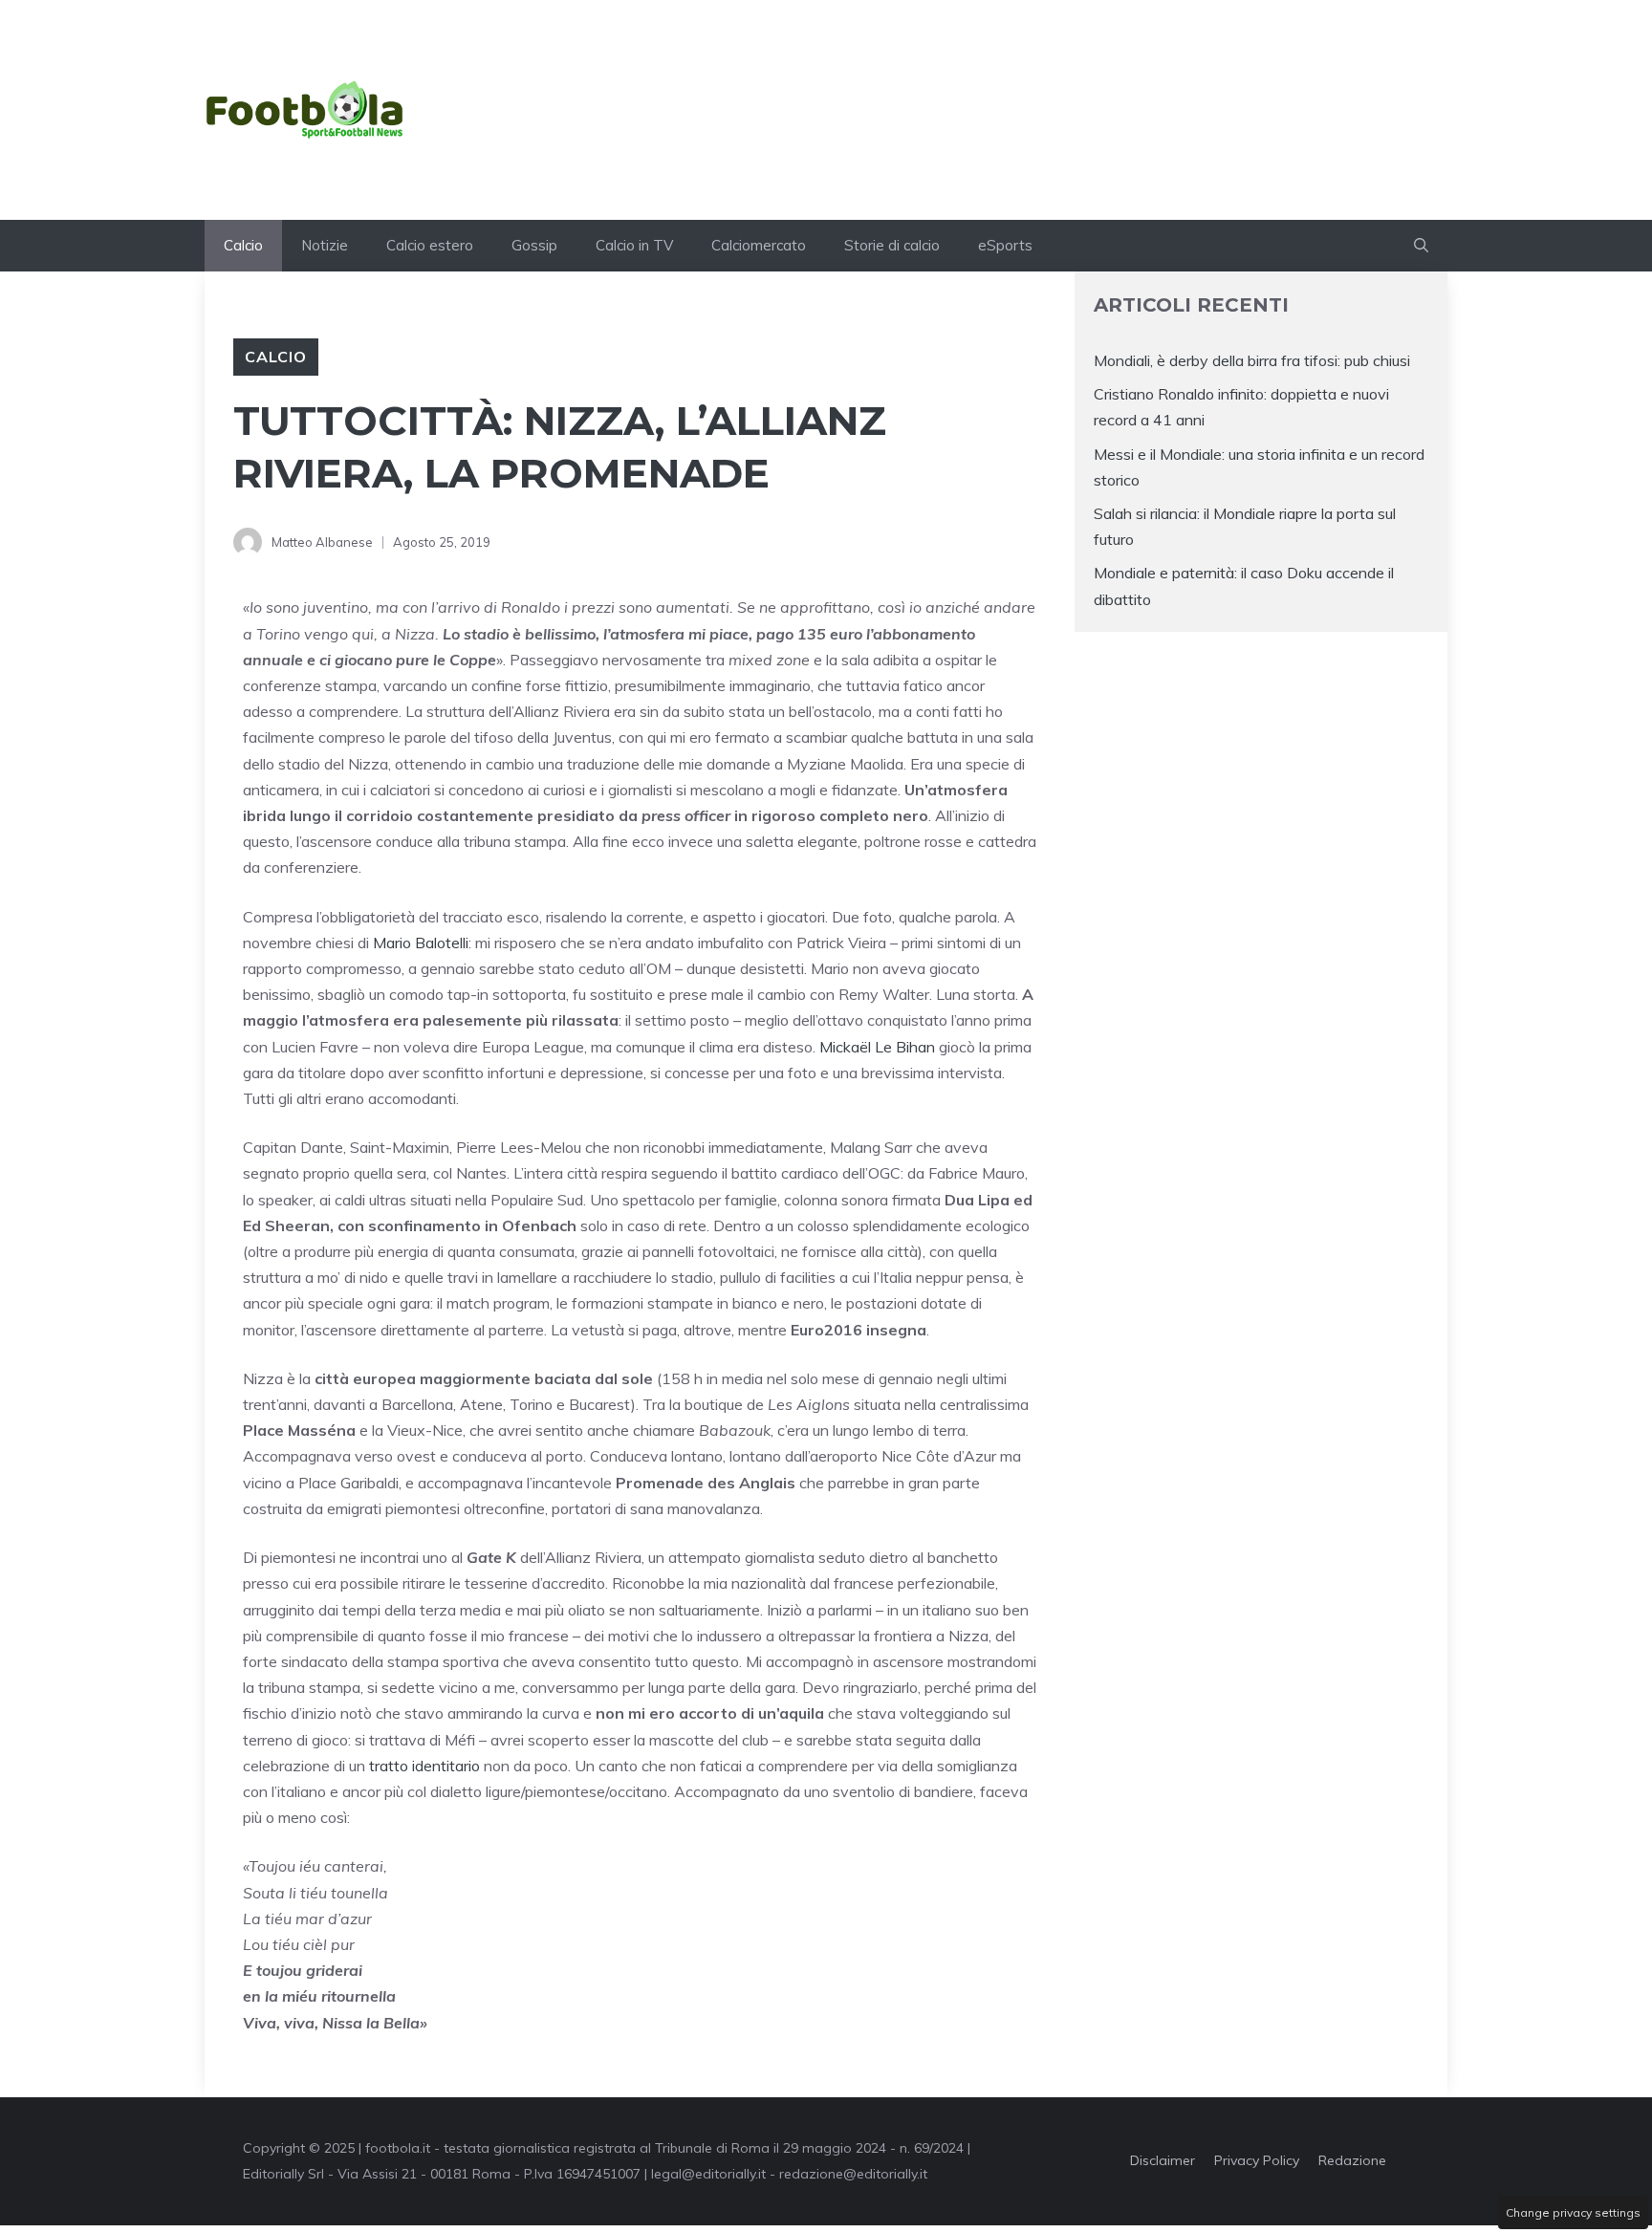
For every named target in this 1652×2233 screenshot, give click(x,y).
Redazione (1352, 2160)
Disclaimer (1163, 2160)
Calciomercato (759, 245)
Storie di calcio (892, 245)
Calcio (243, 245)
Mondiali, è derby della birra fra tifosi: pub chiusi (1252, 360)
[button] (1421, 246)
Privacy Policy (1257, 2160)
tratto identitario (424, 1766)
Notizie (325, 245)
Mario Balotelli (421, 943)
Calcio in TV (634, 245)
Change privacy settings (1573, 2212)
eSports (1005, 245)
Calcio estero (430, 245)
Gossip (534, 245)
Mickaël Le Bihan (877, 1047)
